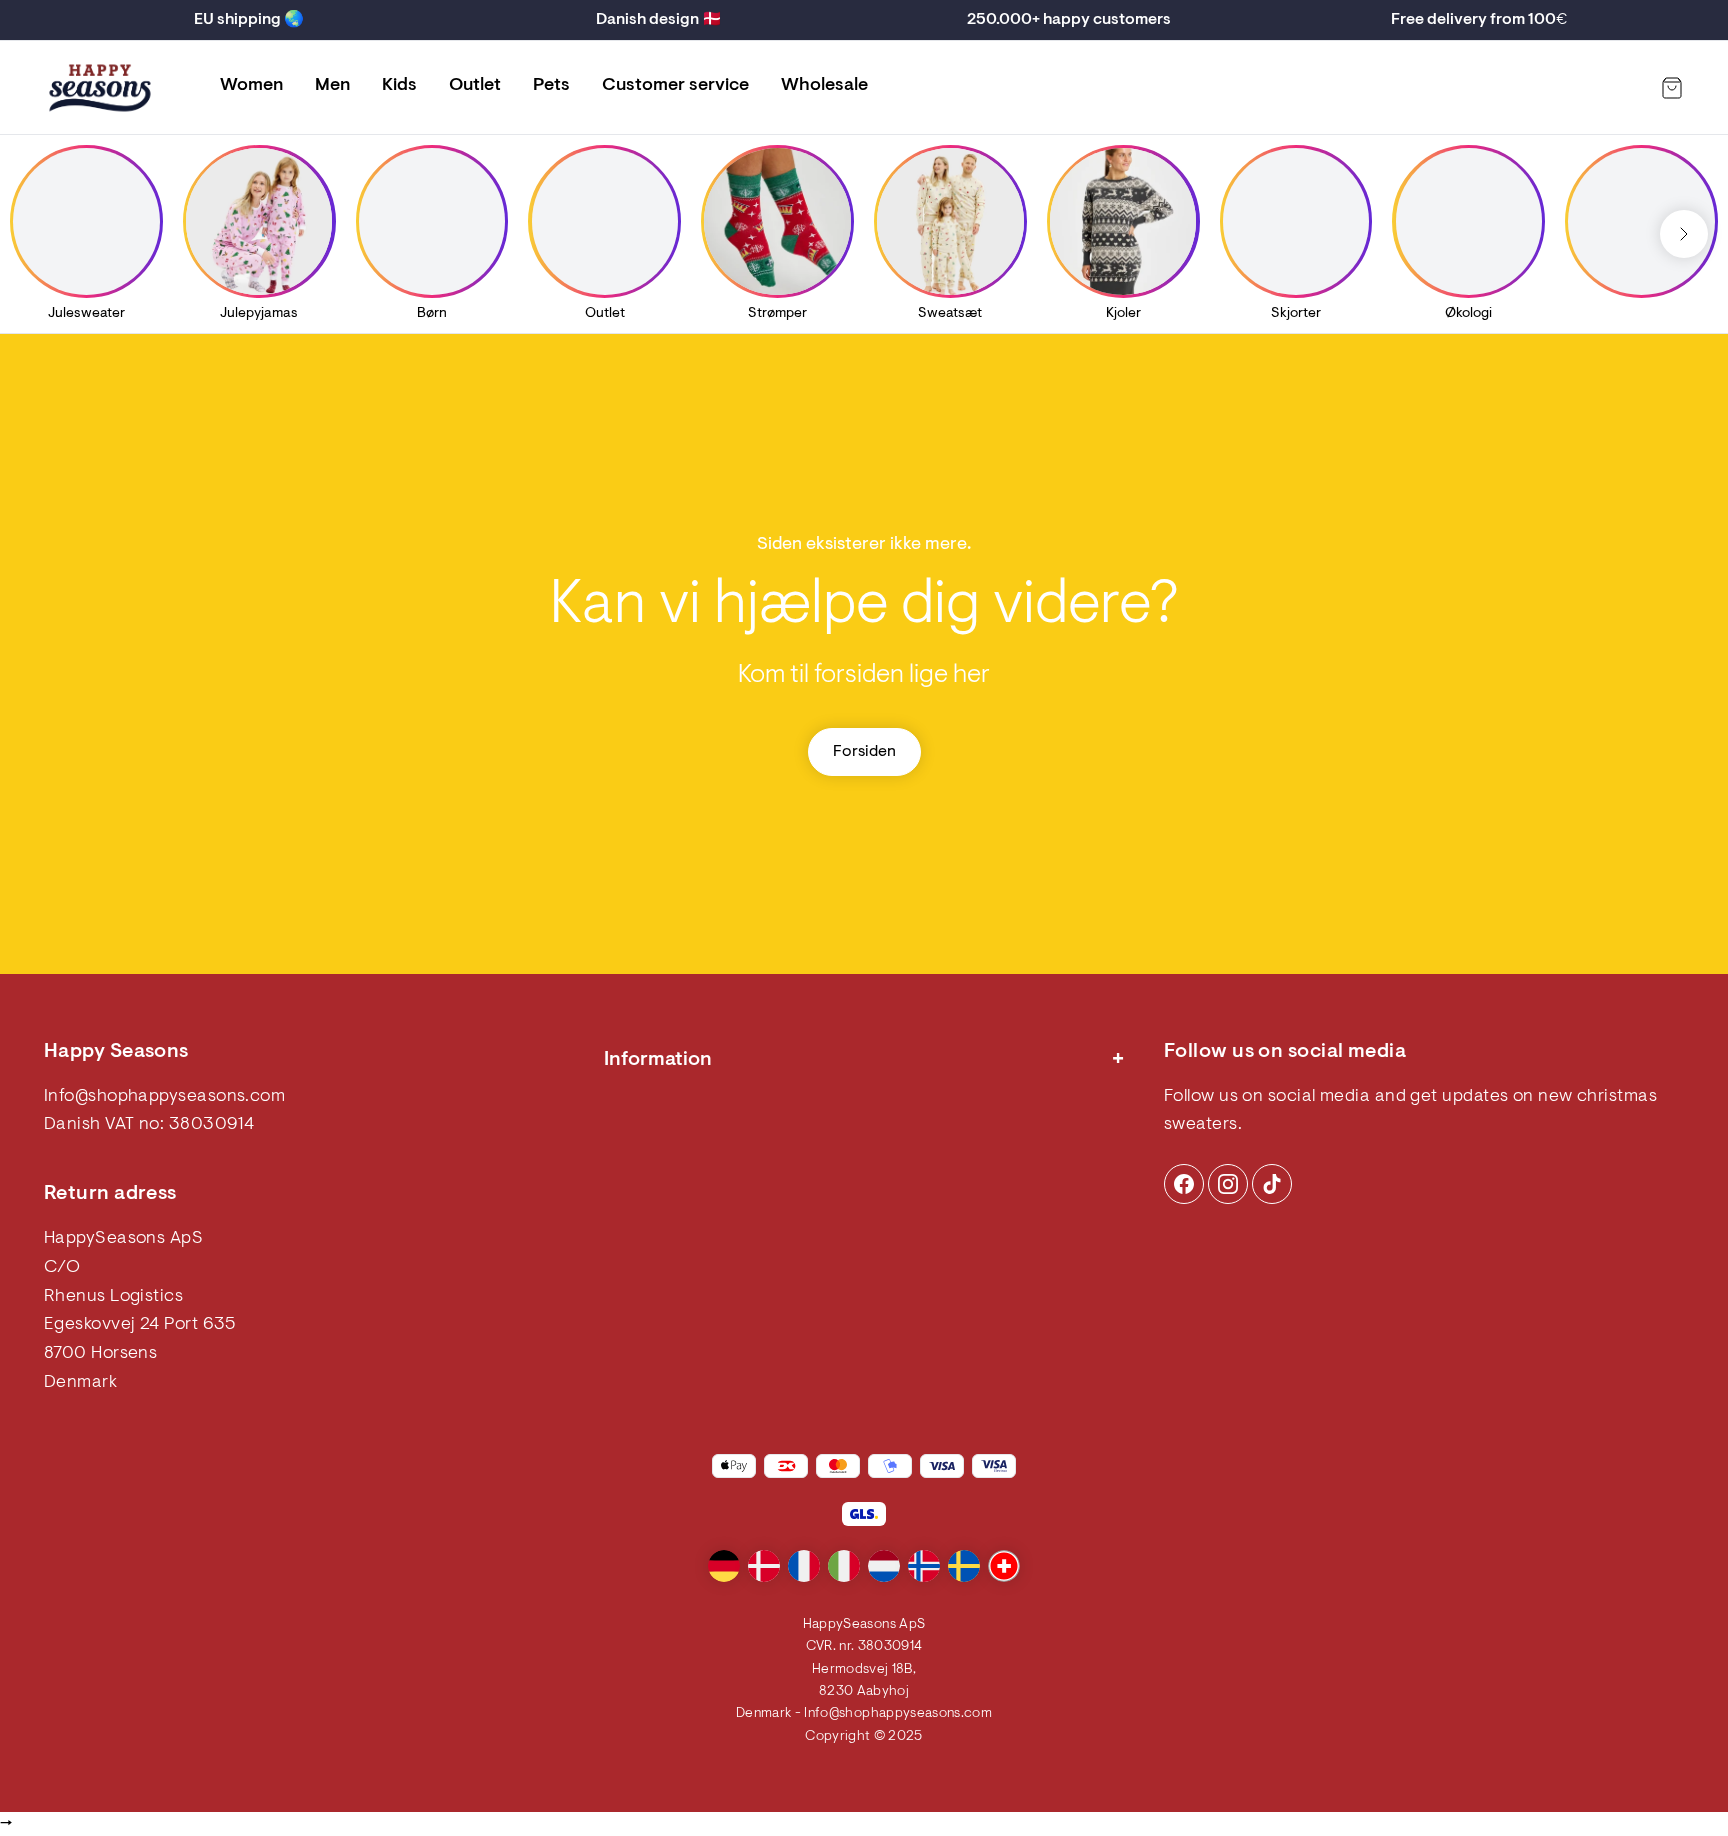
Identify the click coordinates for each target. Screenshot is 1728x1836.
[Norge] (924, 1566)
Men (332, 86)
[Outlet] (605, 221)
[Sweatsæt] (950, 221)
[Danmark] (764, 1566)
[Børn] (432, 221)
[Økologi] (1469, 221)
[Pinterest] (1228, 1184)
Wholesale (824, 86)
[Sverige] (964, 1566)
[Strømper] (777, 221)
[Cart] (1672, 88)
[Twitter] (1272, 1184)
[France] (804, 1566)
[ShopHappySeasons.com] (100, 88)
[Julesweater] (86, 221)
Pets (551, 86)
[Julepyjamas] (259, 221)
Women (251, 86)
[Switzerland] (1004, 1566)
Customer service (675, 86)
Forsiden (864, 752)
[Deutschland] (724, 1566)
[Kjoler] (1123, 221)
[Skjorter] (1296, 221)
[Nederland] (884, 1566)
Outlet (475, 86)
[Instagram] (1184, 1184)
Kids (399, 86)
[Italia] (844, 1566)
